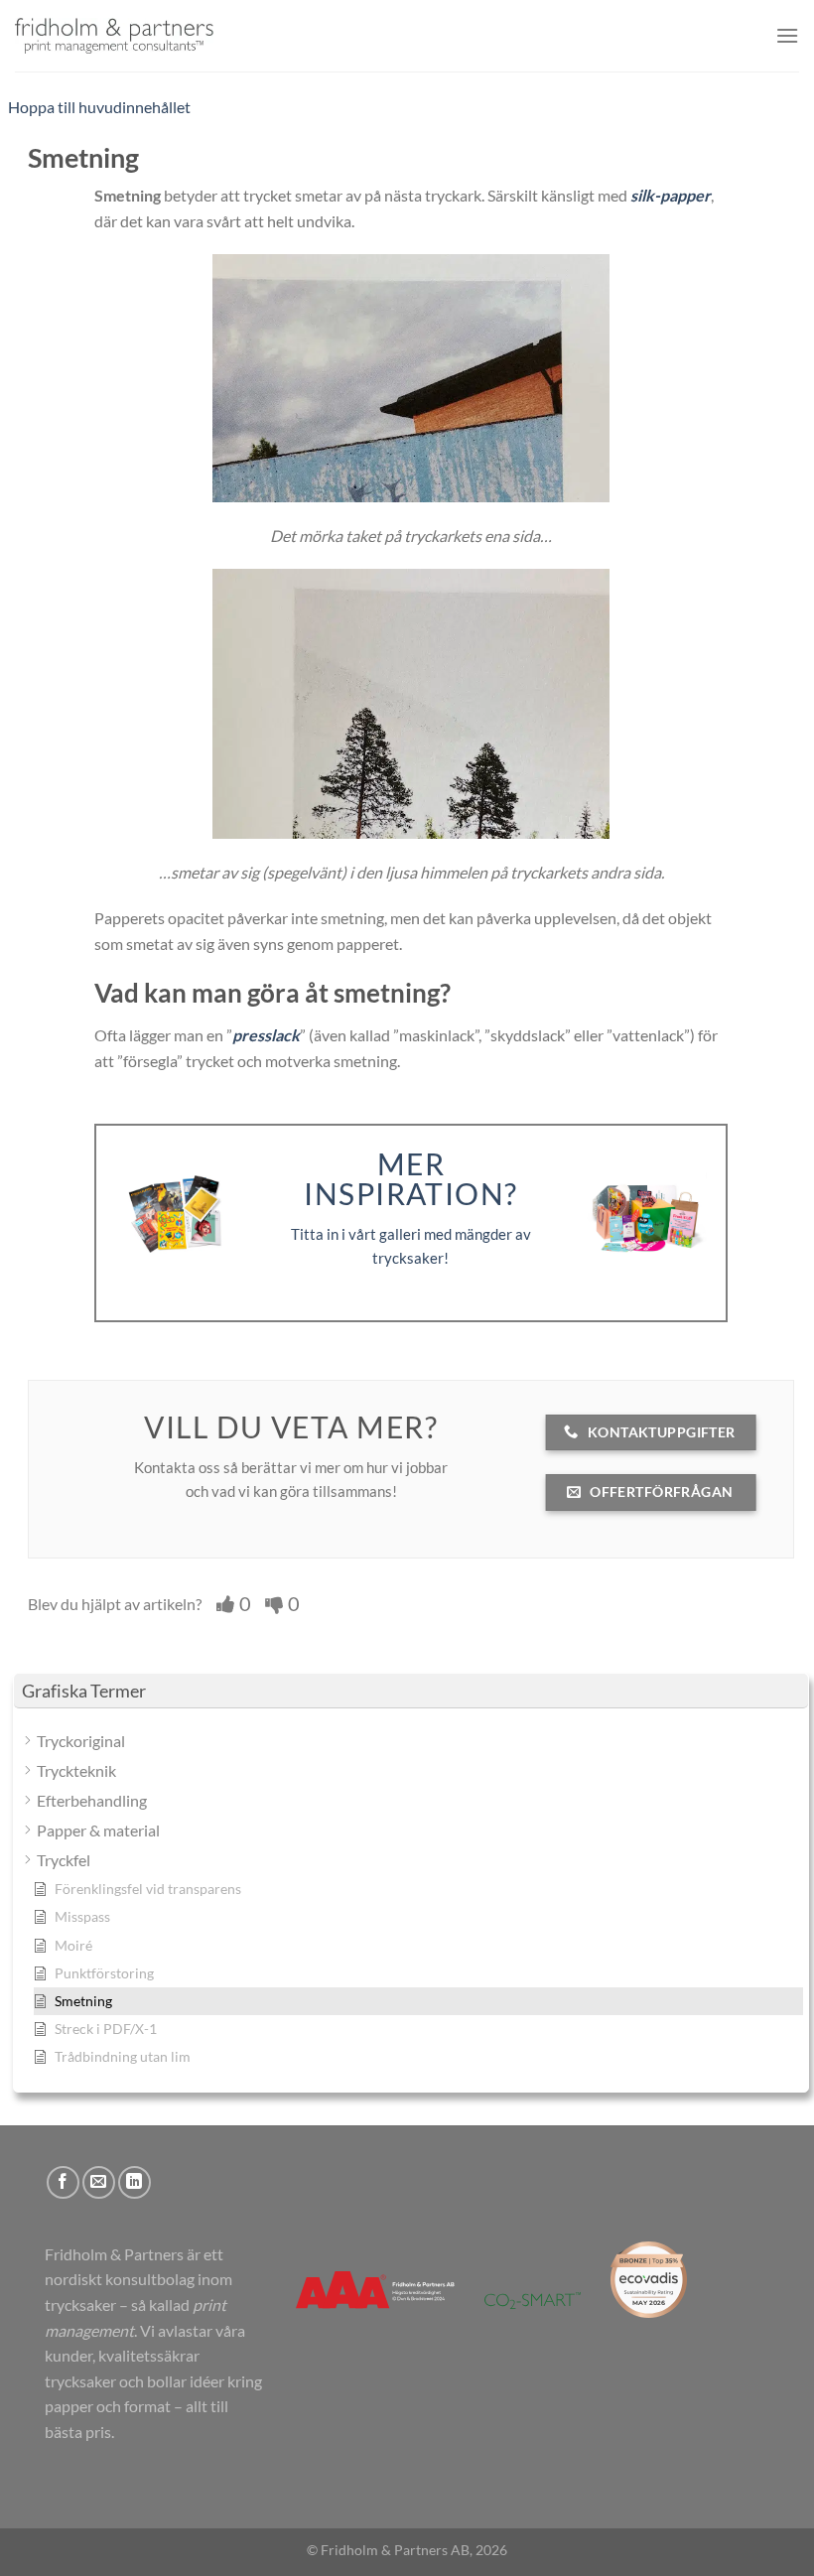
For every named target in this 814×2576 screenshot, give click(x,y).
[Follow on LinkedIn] (135, 2182)
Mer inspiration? (411, 1179)
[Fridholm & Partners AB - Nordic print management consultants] (114, 36)
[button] (787, 35)
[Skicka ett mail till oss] (99, 2182)
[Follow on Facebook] (63, 2182)
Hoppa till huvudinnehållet (99, 107)
